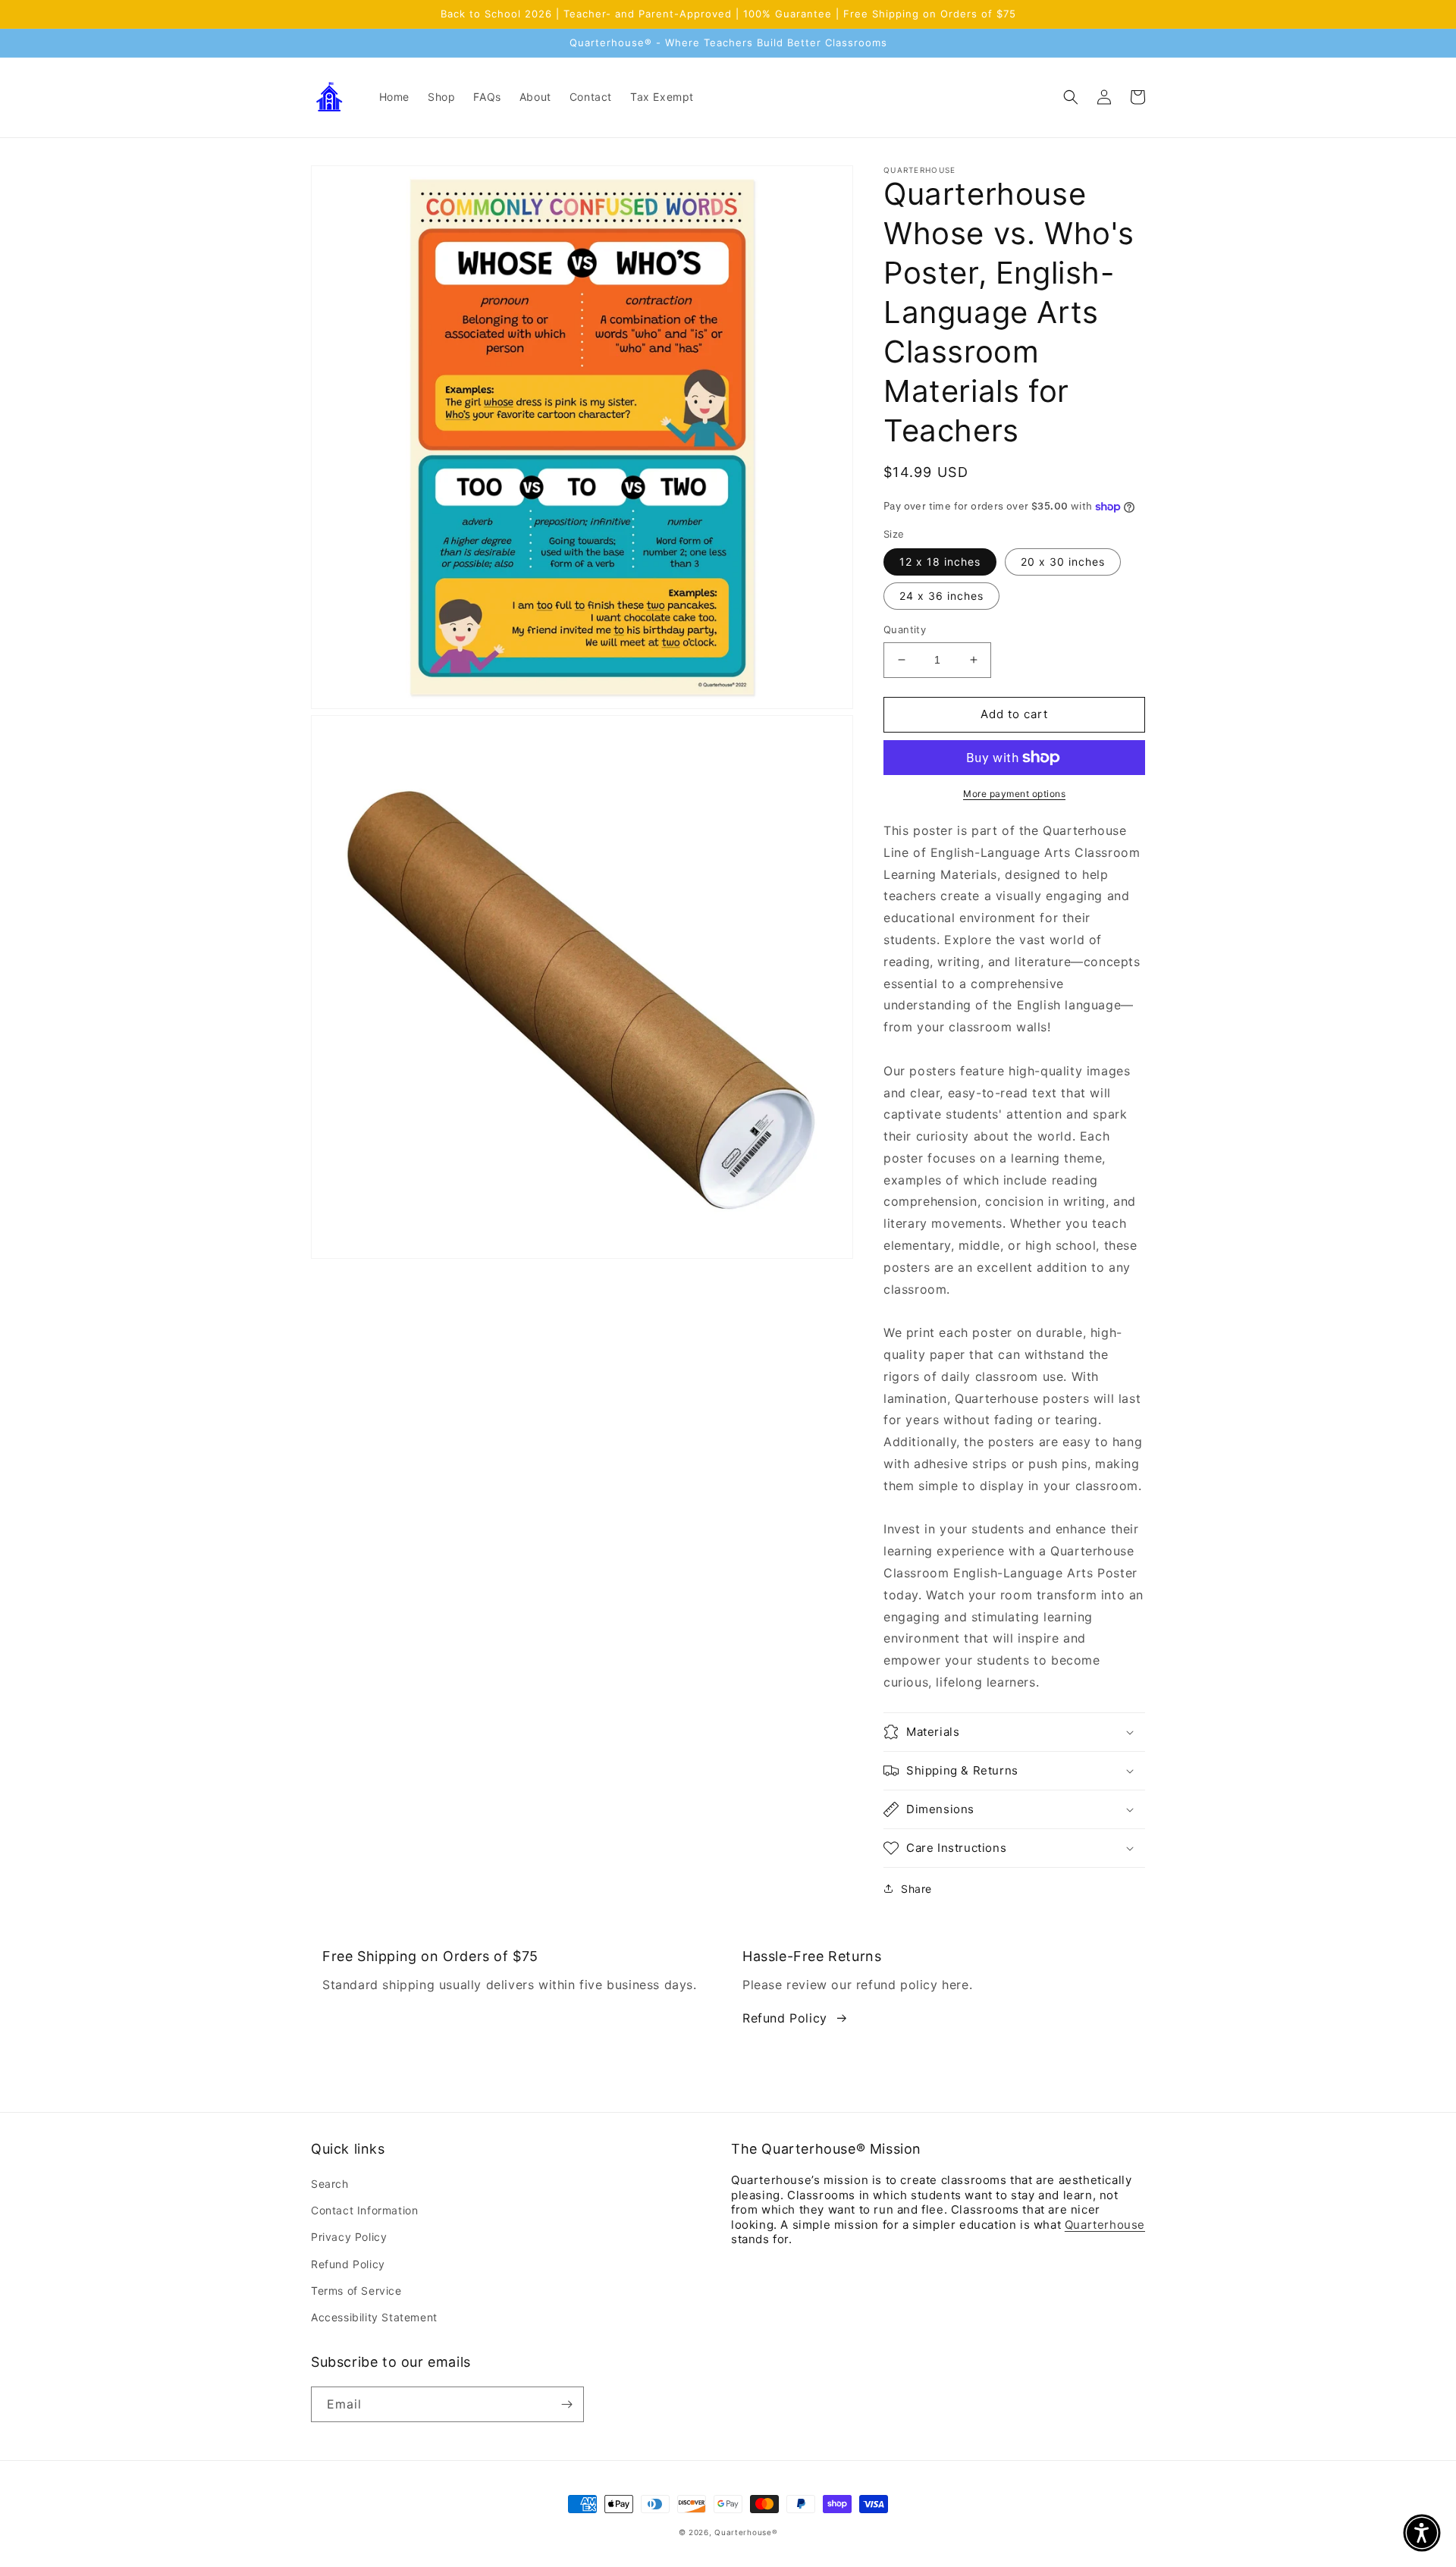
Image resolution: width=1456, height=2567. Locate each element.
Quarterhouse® (746, 2532)
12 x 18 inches (940, 562)
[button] (1071, 97)
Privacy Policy (349, 2237)
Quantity (905, 629)
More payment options (1014, 794)
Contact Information (364, 2210)
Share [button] (916, 1889)
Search (330, 2184)
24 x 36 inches (941, 596)
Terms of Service (356, 2291)
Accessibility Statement (374, 2317)
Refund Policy (785, 2018)
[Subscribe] (566, 2404)
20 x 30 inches (1063, 562)
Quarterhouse (1105, 2225)
